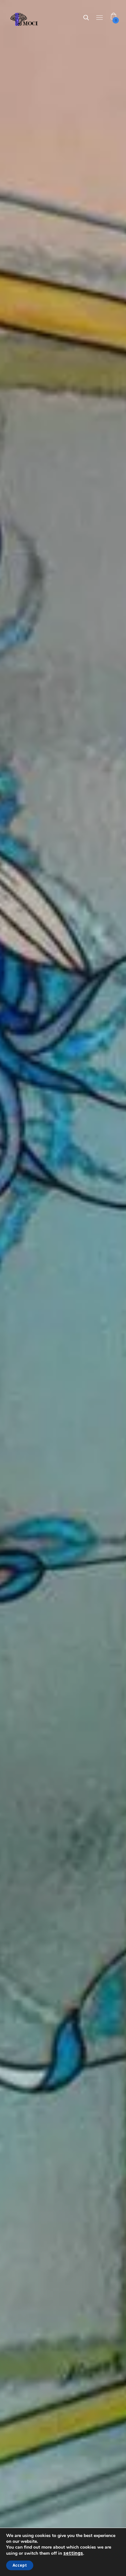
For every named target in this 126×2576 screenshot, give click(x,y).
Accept (20, 2565)
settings (73, 2553)
